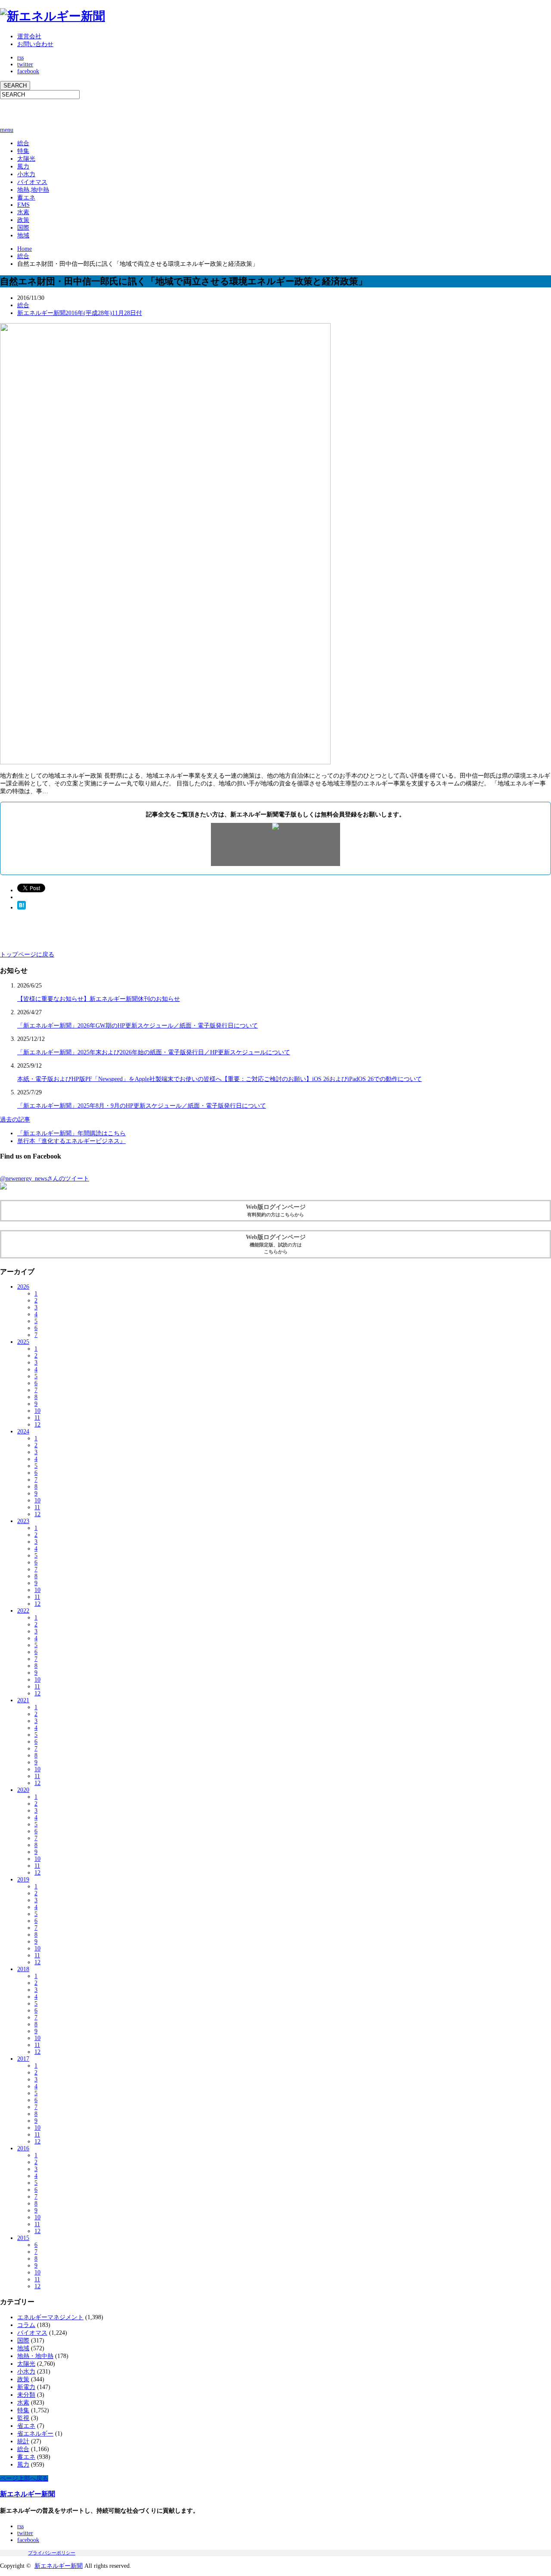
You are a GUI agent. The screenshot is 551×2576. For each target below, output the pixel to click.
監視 (23, 2418)
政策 (23, 220)
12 (37, 1425)
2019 (23, 1880)
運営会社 (29, 36)
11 (37, 1418)
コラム (26, 2325)
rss (20, 58)
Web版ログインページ (276, 1210)
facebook (28, 71)
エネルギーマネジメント (50, 2317)
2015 (23, 2238)
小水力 (26, 174)
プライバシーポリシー (52, 2553)
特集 (23, 151)
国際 (23, 228)
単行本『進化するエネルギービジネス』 (71, 1141)
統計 (23, 2441)
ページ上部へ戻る (24, 2478)
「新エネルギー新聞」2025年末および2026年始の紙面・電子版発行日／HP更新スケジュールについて (154, 1052)
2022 (23, 1611)
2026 (23, 1287)
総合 (23, 143)
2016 (23, 2148)
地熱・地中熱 (35, 2356)
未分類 (26, 2395)
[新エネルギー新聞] (53, 16)
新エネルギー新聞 (28, 2494)
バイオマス (32, 182)
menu (7, 130)
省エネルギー (35, 2434)
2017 (23, 2059)
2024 (23, 1431)
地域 (23, 235)
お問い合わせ (35, 44)
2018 (23, 1969)
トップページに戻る (27, 955)
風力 (23, 167)
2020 (23, 1790)
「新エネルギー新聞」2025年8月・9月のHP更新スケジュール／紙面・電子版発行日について (142, 1106)
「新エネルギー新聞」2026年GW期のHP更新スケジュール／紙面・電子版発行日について (138, 1026)
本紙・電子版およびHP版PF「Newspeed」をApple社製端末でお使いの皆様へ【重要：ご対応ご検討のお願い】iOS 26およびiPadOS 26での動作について (220, 1079)
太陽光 (26, 159)
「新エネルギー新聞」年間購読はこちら (71, 1133)
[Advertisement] (101, 112)
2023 (23, 1521)
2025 (23, 1342)
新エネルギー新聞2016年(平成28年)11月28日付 (80, 313)
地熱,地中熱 (33, 190)
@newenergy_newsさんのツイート (45, 1179)
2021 (23, 1700)
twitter (25, 64)
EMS (23, 205)
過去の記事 (15, 1120)
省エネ (26, 2426)
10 (37, 1411)
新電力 (26, 2387)
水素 (23, 212)
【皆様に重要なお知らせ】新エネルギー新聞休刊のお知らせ (99, 999)
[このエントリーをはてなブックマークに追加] (22, 908)
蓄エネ (26, 198)
